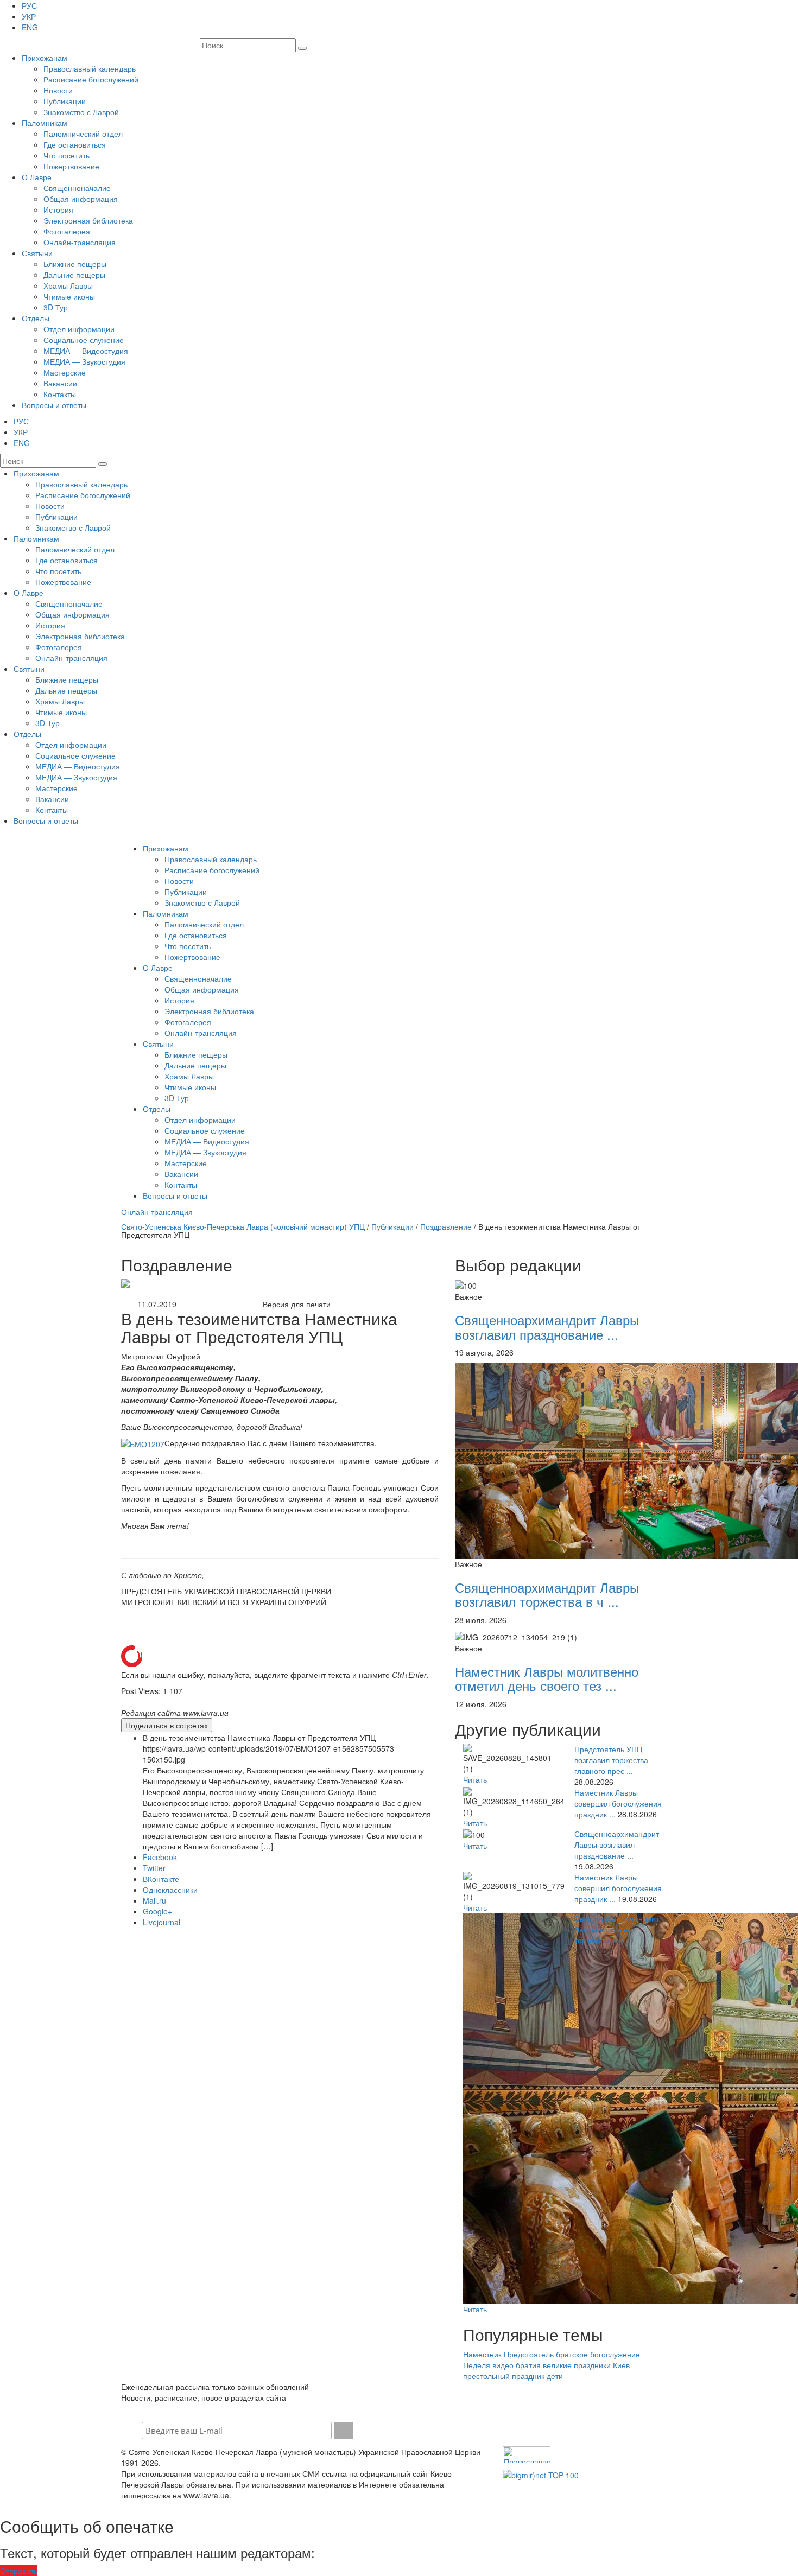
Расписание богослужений (91, 79)
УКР (29, 16)
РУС (29, 5)
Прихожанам (45, 58)
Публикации (65, 101)
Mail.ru (154, 1900)
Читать (475, 1779)
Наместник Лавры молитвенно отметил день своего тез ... (547, 1678)
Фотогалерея (67, 231)
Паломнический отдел (83, 133)
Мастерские (65, 372)
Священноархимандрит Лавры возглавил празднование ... (547, 1327)
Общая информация (81, 199)
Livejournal (161, 1922)
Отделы (36, 318)
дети (555, 2376)
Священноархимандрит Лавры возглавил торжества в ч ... (547, 1594)
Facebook (160, 1857)
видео (503, 2365)
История (58, 209)
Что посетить (66, 155)
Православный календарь (90, 68)
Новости (58, 90)
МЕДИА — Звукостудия (84, 361)
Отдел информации (79, 329)
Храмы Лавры (68, 285)
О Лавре (37, 177)
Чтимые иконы (69, 296)
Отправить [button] (19, 2571)
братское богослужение (598, 2354)
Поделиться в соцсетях (167, 1725)
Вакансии (60, 383)
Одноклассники (170, 1890)
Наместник (482, 2354)
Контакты (60, 394)
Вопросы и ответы (54, 405)
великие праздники (577, 2365)
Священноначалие (77, 188)
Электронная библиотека (88, 220)
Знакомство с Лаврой (81, 112)
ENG (30, 27)
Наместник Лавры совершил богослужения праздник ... (618, 1803)
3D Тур (56, 307)
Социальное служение (84, 340)
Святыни (37, 253)
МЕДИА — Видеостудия (86, 351)
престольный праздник (504, 2376)
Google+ (157, 1911)
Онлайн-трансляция (80, 242)
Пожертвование (71, 166)
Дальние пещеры (74, 275)
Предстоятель (529, 2354)
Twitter (154, 1868)
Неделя (477, 2365)
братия (528, 2365)
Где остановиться (75, 144)
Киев (621, 2365)
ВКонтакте (161, 1879)
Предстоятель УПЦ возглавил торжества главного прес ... (611, 1760)
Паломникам (45, 123)
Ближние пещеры (75, 264)
